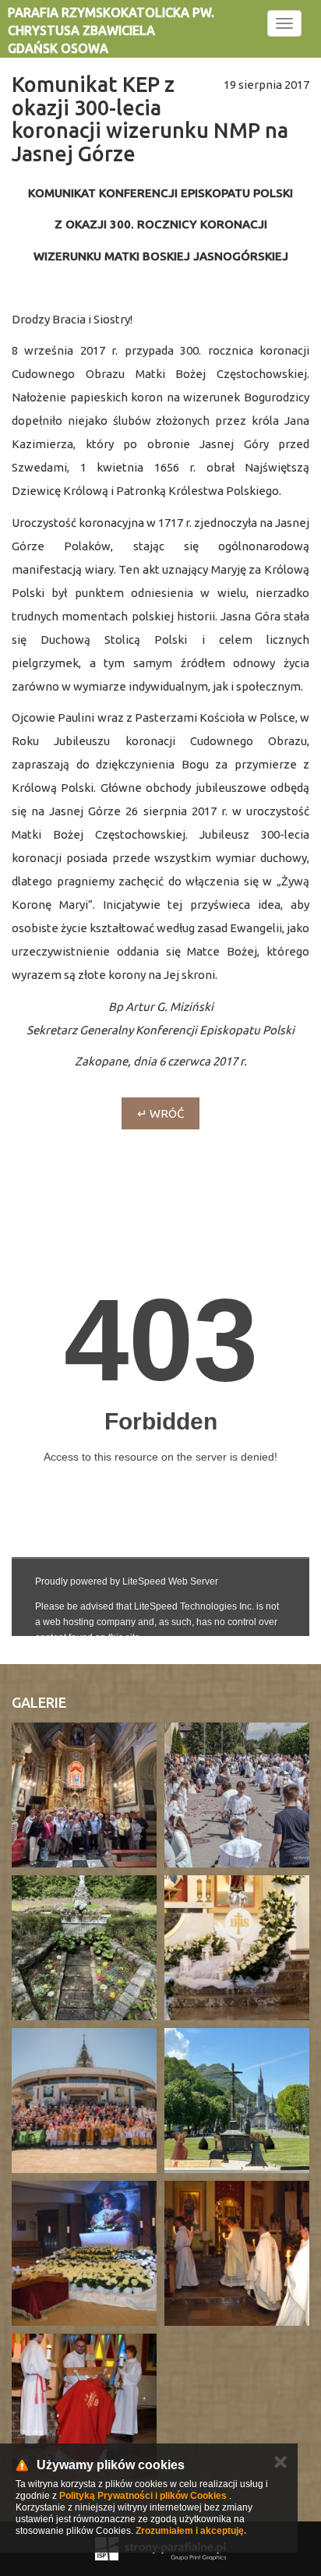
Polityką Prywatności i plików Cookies (143, 2496)
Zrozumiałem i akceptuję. (191, 2531)
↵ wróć (160, 1113)
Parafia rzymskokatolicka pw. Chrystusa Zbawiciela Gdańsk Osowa (111, 30)
